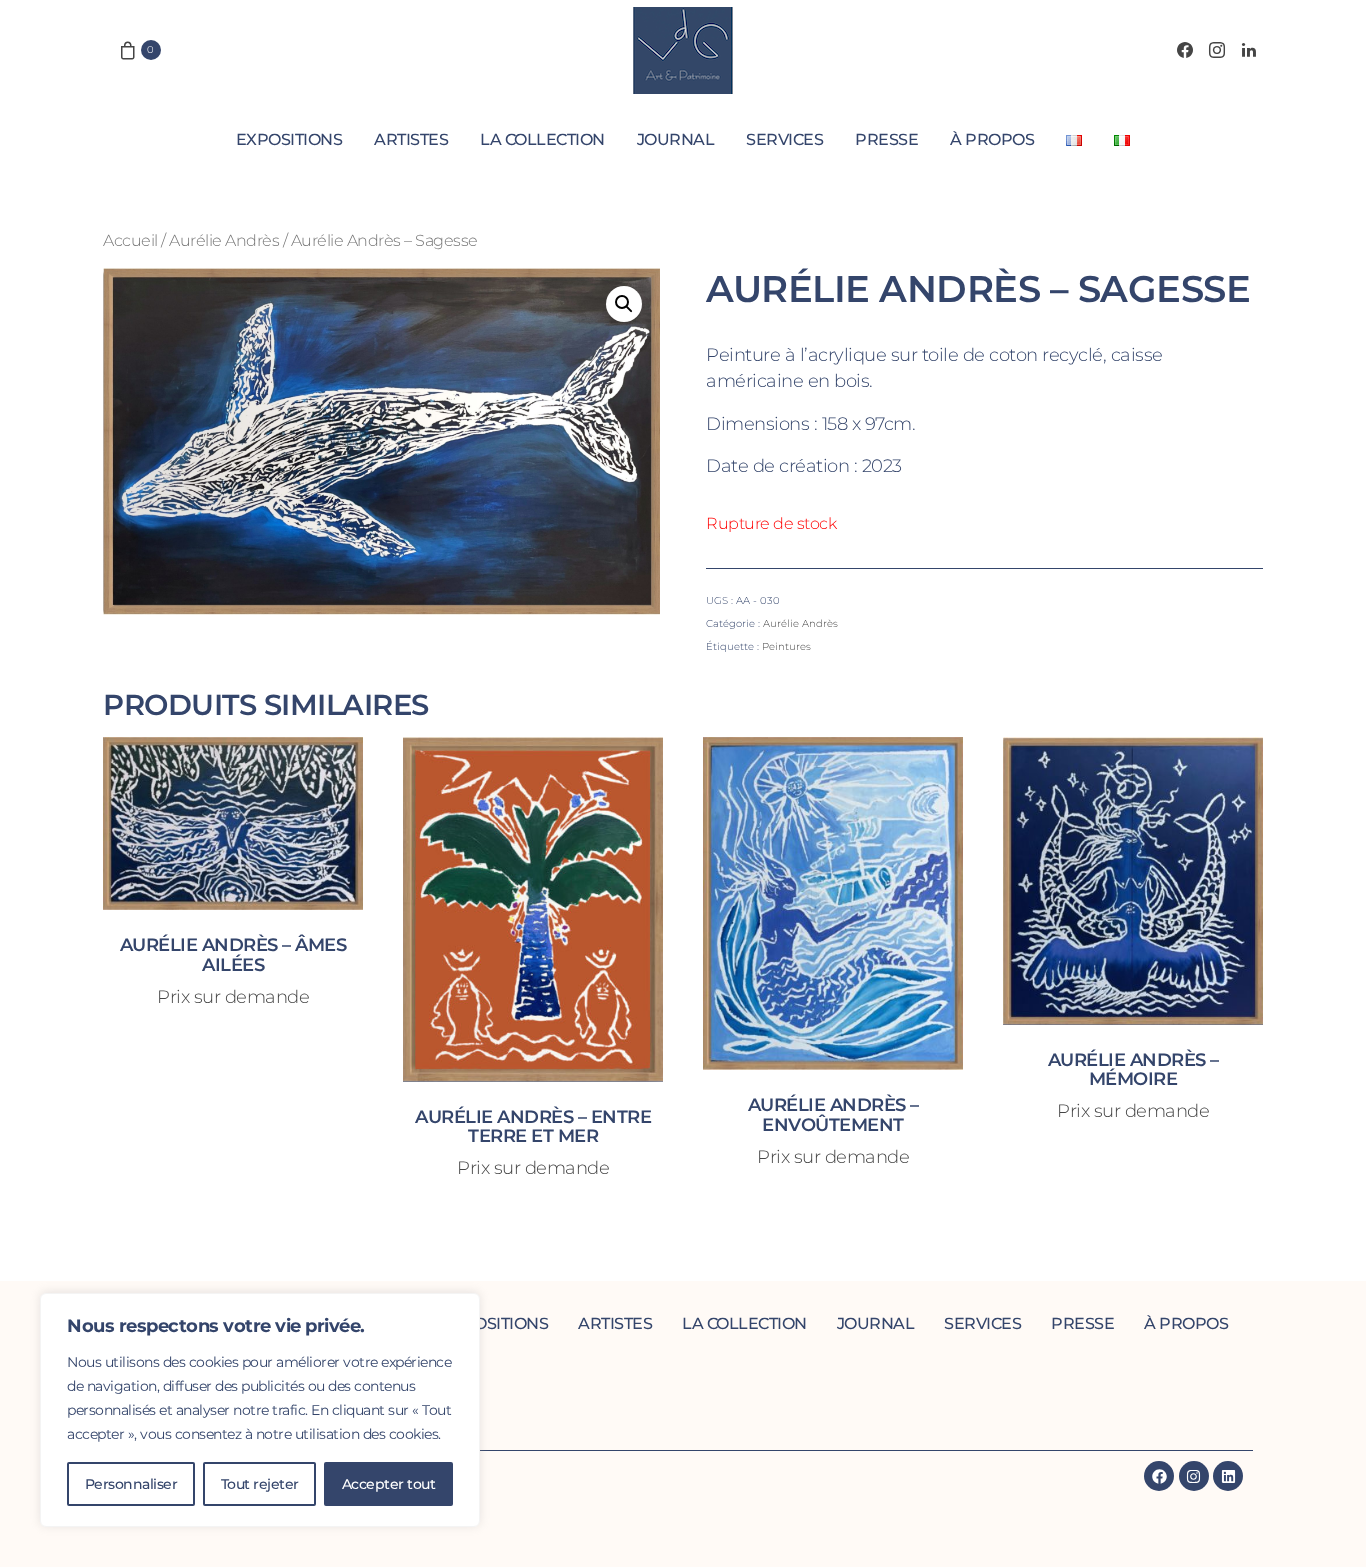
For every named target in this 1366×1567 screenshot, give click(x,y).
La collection (542, 139)
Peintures (786, 646)
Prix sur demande (233, 996)
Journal (676, 139)
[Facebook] (1185, 50)
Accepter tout (389, 1484)
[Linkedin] (1228, 1476)
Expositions (289, 139)
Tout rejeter (260, 1484)
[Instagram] (1217, 50)
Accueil (130, 240)
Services (784, 139)
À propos (992, 139)
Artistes (411, 139)
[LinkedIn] (1249, 50)
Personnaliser (131, 1484)
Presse (886, 139)
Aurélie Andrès (224, 240)
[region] (260, 1410)
